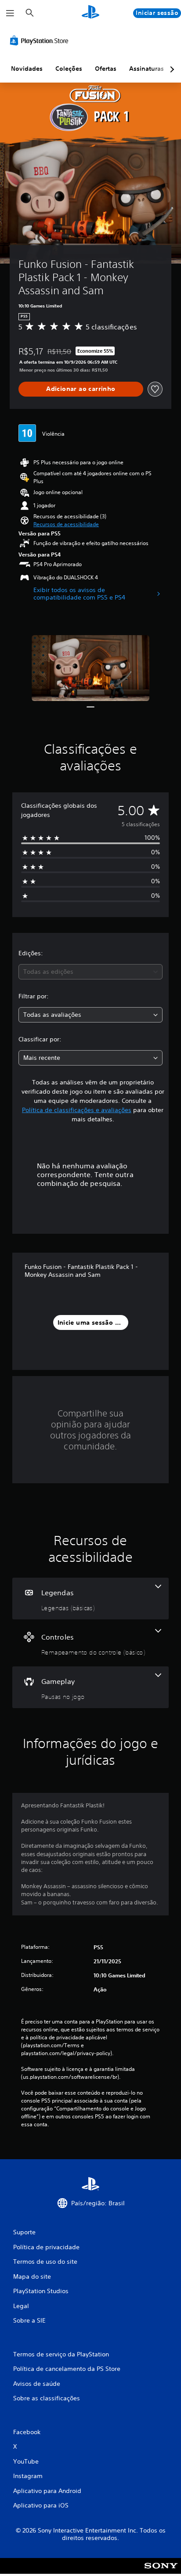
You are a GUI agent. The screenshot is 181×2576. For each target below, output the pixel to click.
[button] (66, 524)
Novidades (27, 69)
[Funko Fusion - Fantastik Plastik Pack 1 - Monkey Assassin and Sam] (90, 668)
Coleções (69, 69)
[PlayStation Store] (41, 40)
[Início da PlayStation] (90, 13)
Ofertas (106, 69)
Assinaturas (147, 69)
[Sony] (161, 2572)
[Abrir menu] (10, 13)
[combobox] (90, 972)
